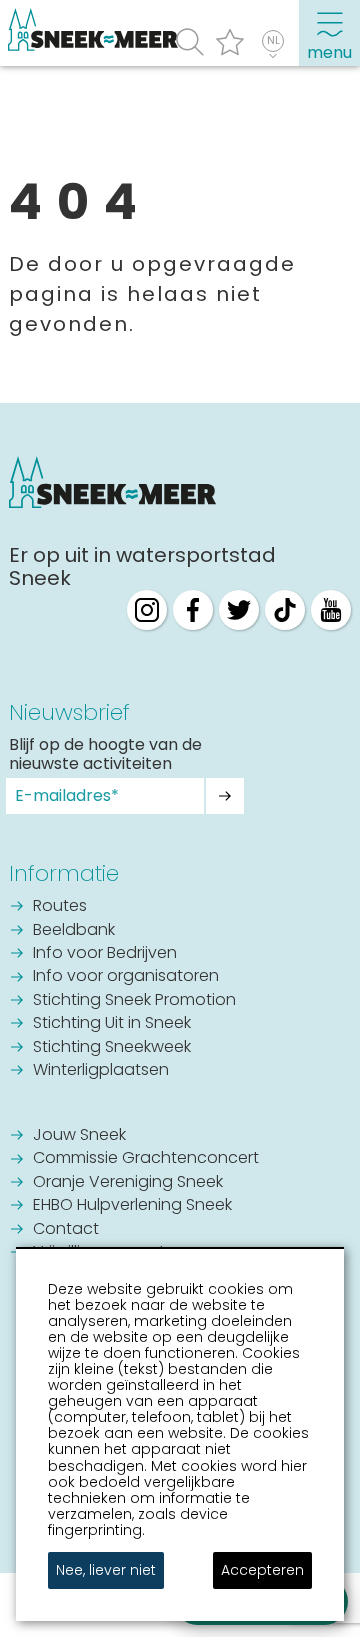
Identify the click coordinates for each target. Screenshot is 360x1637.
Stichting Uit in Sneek (112, 1024)
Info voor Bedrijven (105, 954)
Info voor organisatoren (126, 977)
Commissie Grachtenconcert (146, 1159)
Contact (66, 1230)
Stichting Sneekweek (112, 1048)
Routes (60, 907)
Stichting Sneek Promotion (134, 1001)
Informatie (64, 873)
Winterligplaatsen (101, 1071)
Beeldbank (74, 931)
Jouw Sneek (79, 1136)
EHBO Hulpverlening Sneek (132, 1206)
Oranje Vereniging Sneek (128, 1183)
